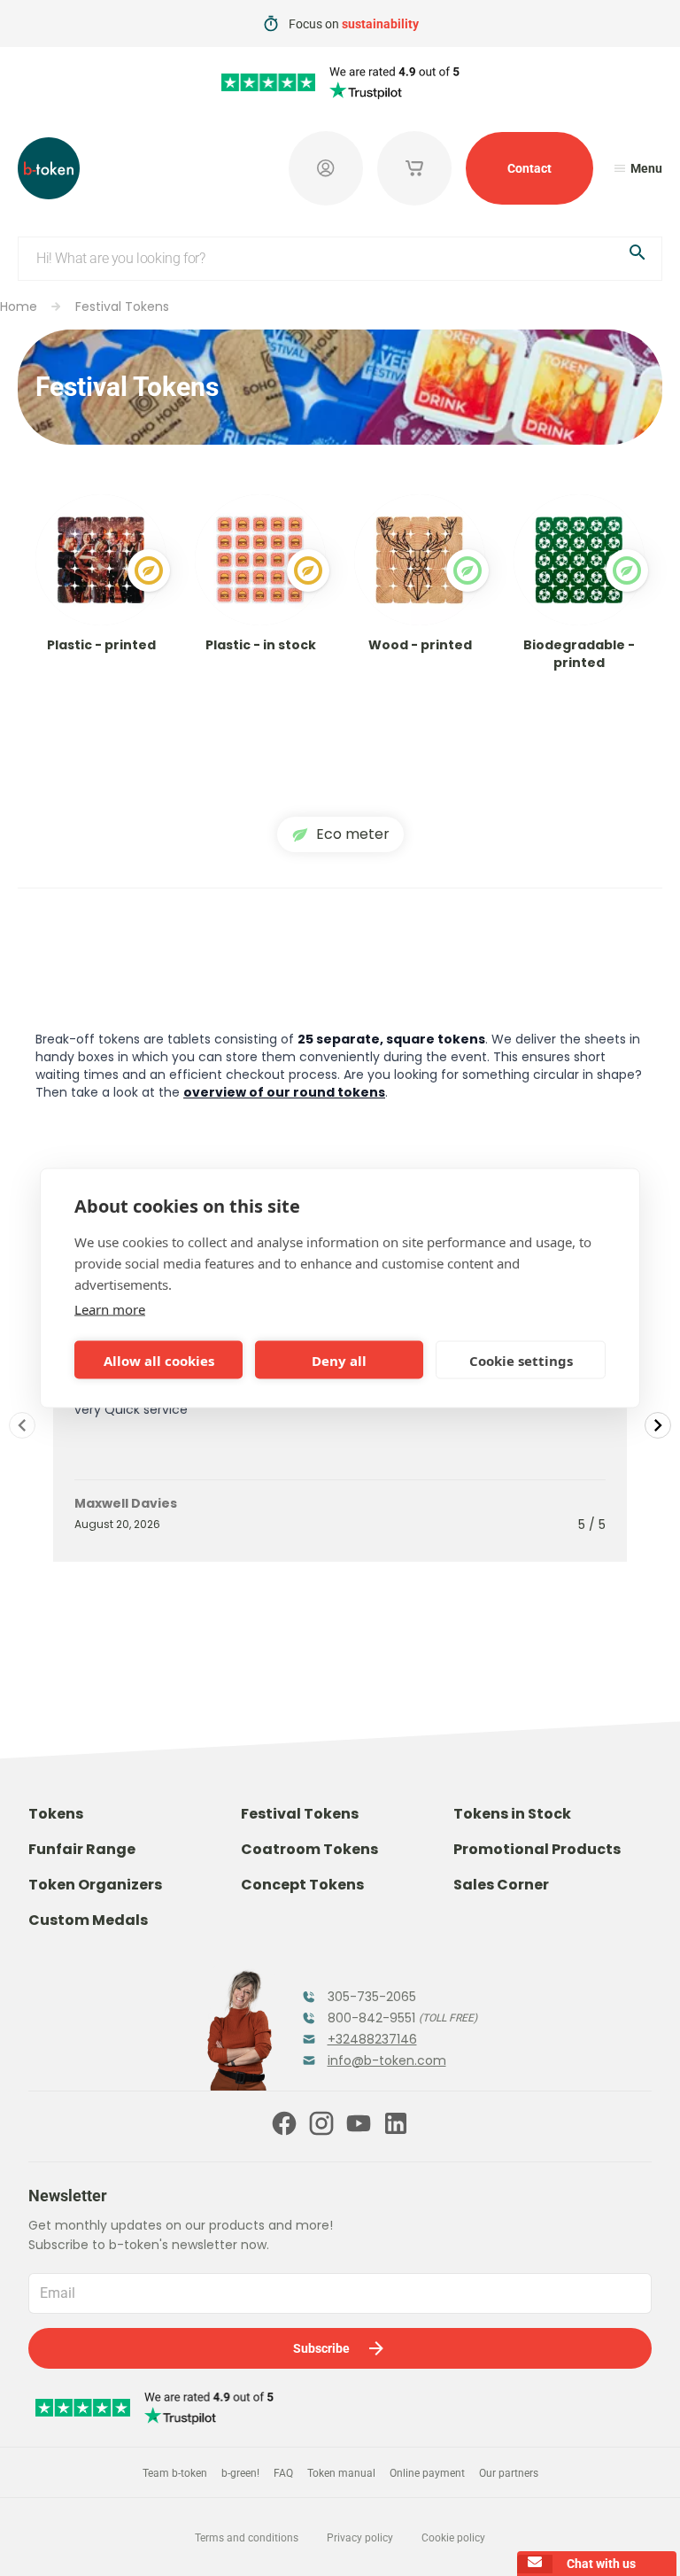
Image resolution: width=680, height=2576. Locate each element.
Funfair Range (82, 1849)
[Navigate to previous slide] (22, 1425)
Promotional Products (537, 1849)
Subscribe (321, 2348)
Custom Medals (88, 1920)
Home (19, 306)
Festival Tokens (122, 306)
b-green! (240, 2473)
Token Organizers (95, 1885)
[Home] (49, 168)
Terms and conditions (247, 2538)
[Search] (637, 256)
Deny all (339, 1360)
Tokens (56, 1814)
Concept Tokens (302, 1885)
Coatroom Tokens (309, 1849)
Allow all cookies (159, 1360)
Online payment (427, 2473)
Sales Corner (501, 1885)
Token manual (341, 2473)
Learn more (110, 1309)
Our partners (509, 2473)
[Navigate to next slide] (658, 1425)
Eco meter (353, 834)
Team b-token (175, 2473)
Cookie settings (521, 1360)
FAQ (283, 2473)
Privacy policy (360, 2538)
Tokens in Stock (512, 1814)
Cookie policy (453, 2538)
